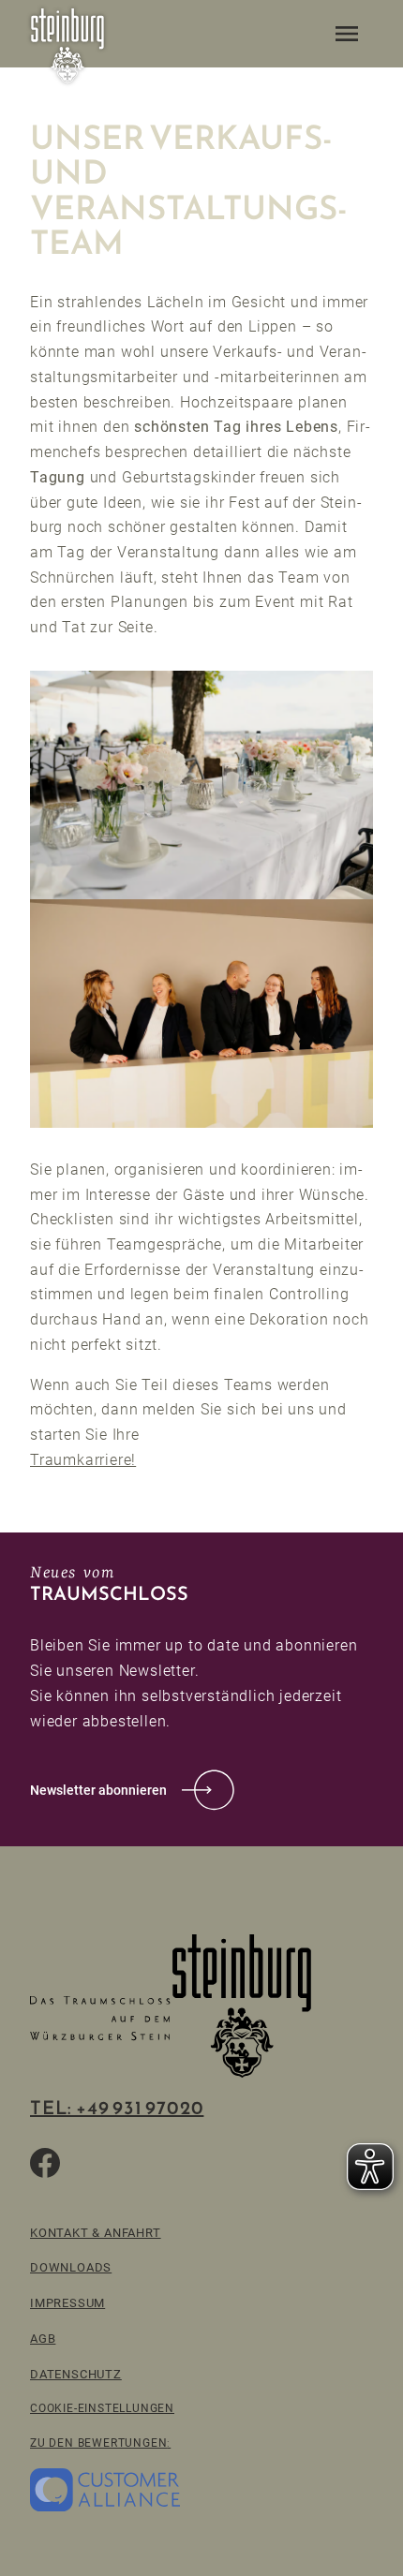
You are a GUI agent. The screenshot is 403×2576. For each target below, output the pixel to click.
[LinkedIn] (180, 2163)
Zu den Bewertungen (98, 2443)
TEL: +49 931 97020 (117, 2108)
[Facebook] (45, 2163)
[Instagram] (135, 2163)
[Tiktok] (90, 2163)
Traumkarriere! (83, 1460)
